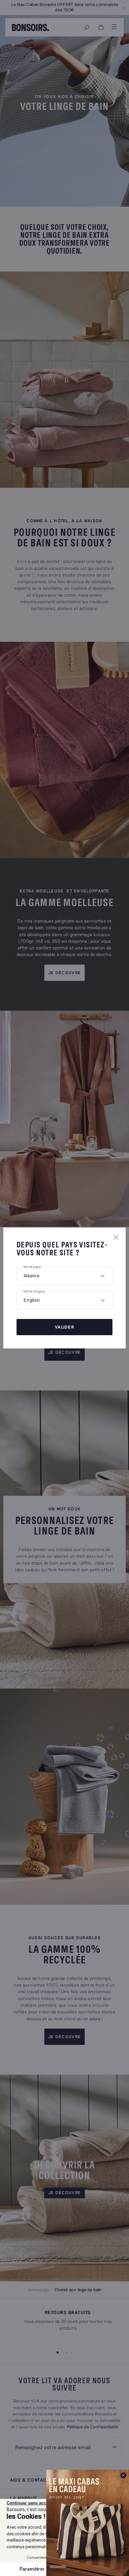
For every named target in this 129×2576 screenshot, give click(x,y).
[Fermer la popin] (116, 1237)
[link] (88, 2523)
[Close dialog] (123, 2475)
